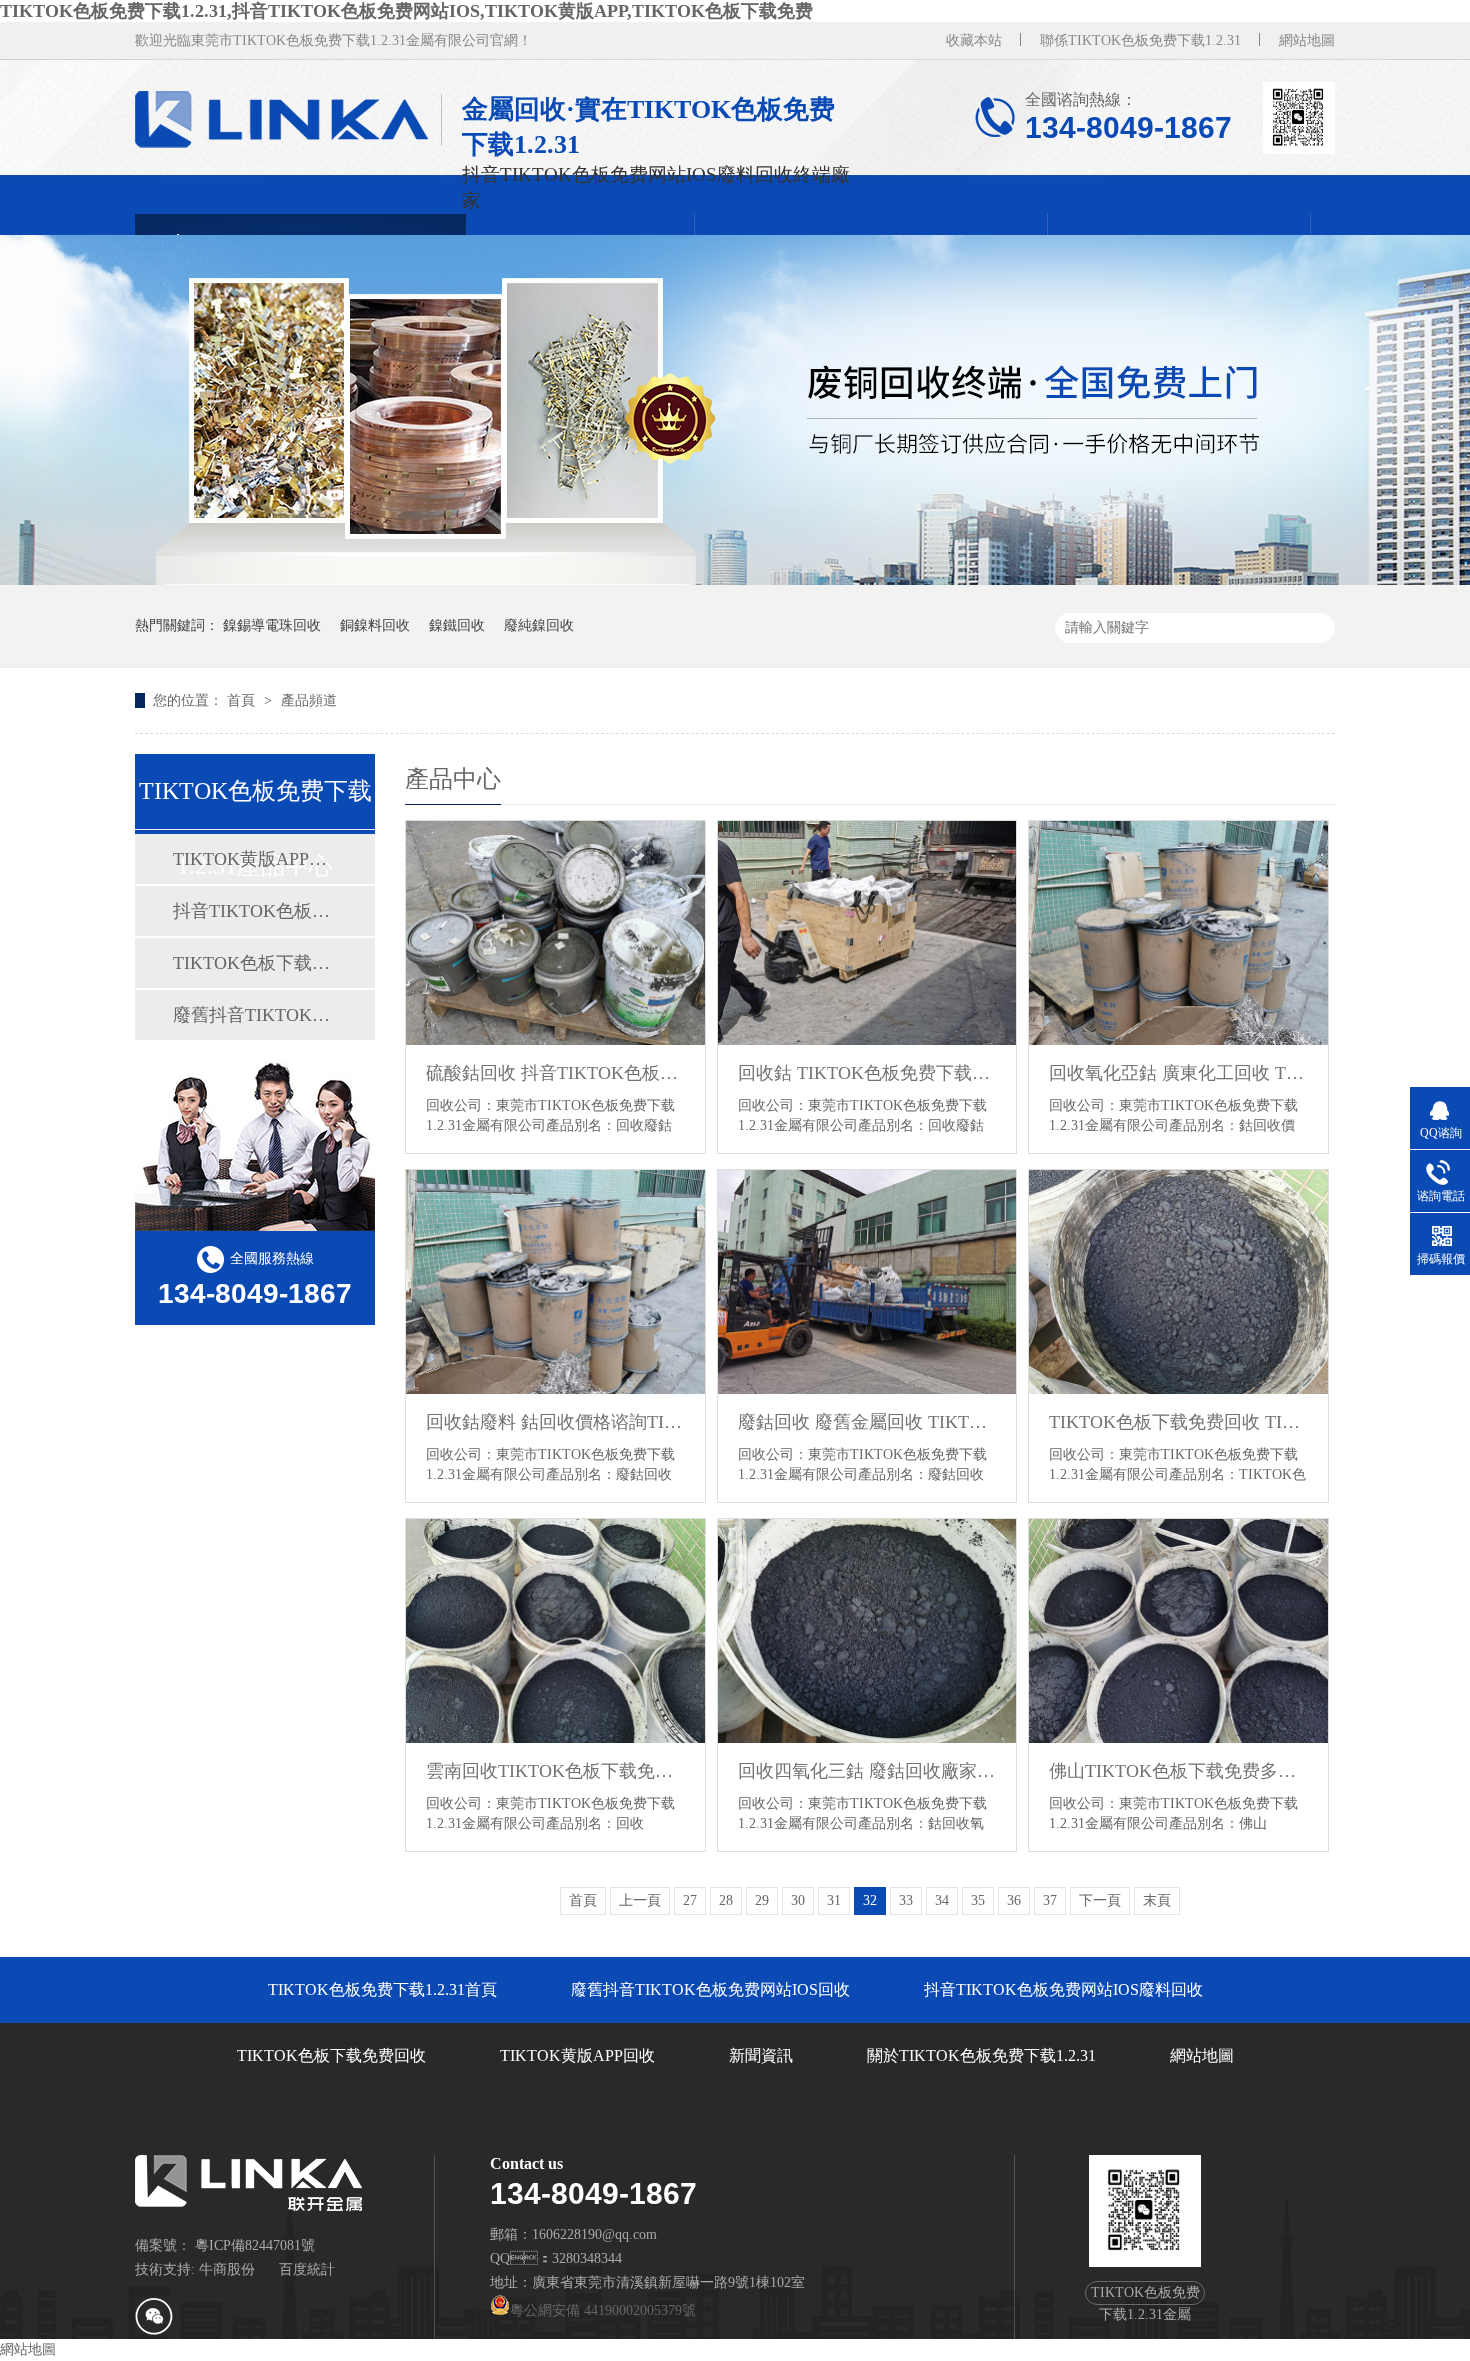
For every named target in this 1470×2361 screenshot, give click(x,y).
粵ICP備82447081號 (255, 2245)
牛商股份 (227, 2269)
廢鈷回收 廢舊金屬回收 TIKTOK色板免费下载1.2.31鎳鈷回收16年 (867, 1422)
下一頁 (1100, 1900)
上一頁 (640, 1900)
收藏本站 (974, 40)
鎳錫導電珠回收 (272, 625)
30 (798, 1900)
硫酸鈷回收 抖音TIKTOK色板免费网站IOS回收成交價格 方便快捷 (555, 1073)
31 (834, 1900)
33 (906, 1900)
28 (726, 1900)
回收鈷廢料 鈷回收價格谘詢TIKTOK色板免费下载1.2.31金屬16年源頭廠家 (555, 1422)
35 (978, 1900)
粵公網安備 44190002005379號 (603, 2310)
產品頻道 (309, 700)
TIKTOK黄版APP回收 (254, 859)
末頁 (1157, 1900)
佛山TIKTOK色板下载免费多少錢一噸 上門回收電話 (1178, 1771)
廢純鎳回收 (539, 625)
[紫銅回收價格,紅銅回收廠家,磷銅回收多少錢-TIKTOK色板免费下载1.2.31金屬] (288, 119)
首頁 (243, 700)
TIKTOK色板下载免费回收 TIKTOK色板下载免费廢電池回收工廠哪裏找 (1178, 1422)
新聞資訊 (761, 2055)
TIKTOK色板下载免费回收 (254, 963)
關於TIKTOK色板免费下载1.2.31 (981, 2055)
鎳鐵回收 (457, 625)
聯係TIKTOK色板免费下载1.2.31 (1140, 40)
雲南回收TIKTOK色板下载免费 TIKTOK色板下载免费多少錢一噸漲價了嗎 (555, 1771)
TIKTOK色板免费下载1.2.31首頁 (382, 1989)
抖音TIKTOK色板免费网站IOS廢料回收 (254, 911)
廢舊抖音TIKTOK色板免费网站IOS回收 (254, 1015)
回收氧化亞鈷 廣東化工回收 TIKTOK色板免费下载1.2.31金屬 (1178, 1073)
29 (762, 1900)
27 (690, 1900)
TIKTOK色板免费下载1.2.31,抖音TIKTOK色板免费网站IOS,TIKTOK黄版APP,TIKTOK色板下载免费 (406, 11)
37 (1050, 1900)
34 (942, 1900)
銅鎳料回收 (375, 625)
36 (1014, 1900)
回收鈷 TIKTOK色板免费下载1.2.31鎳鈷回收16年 (867, 1073)
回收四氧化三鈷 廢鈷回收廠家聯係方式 (867, 1771)
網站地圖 (1307, 40)
